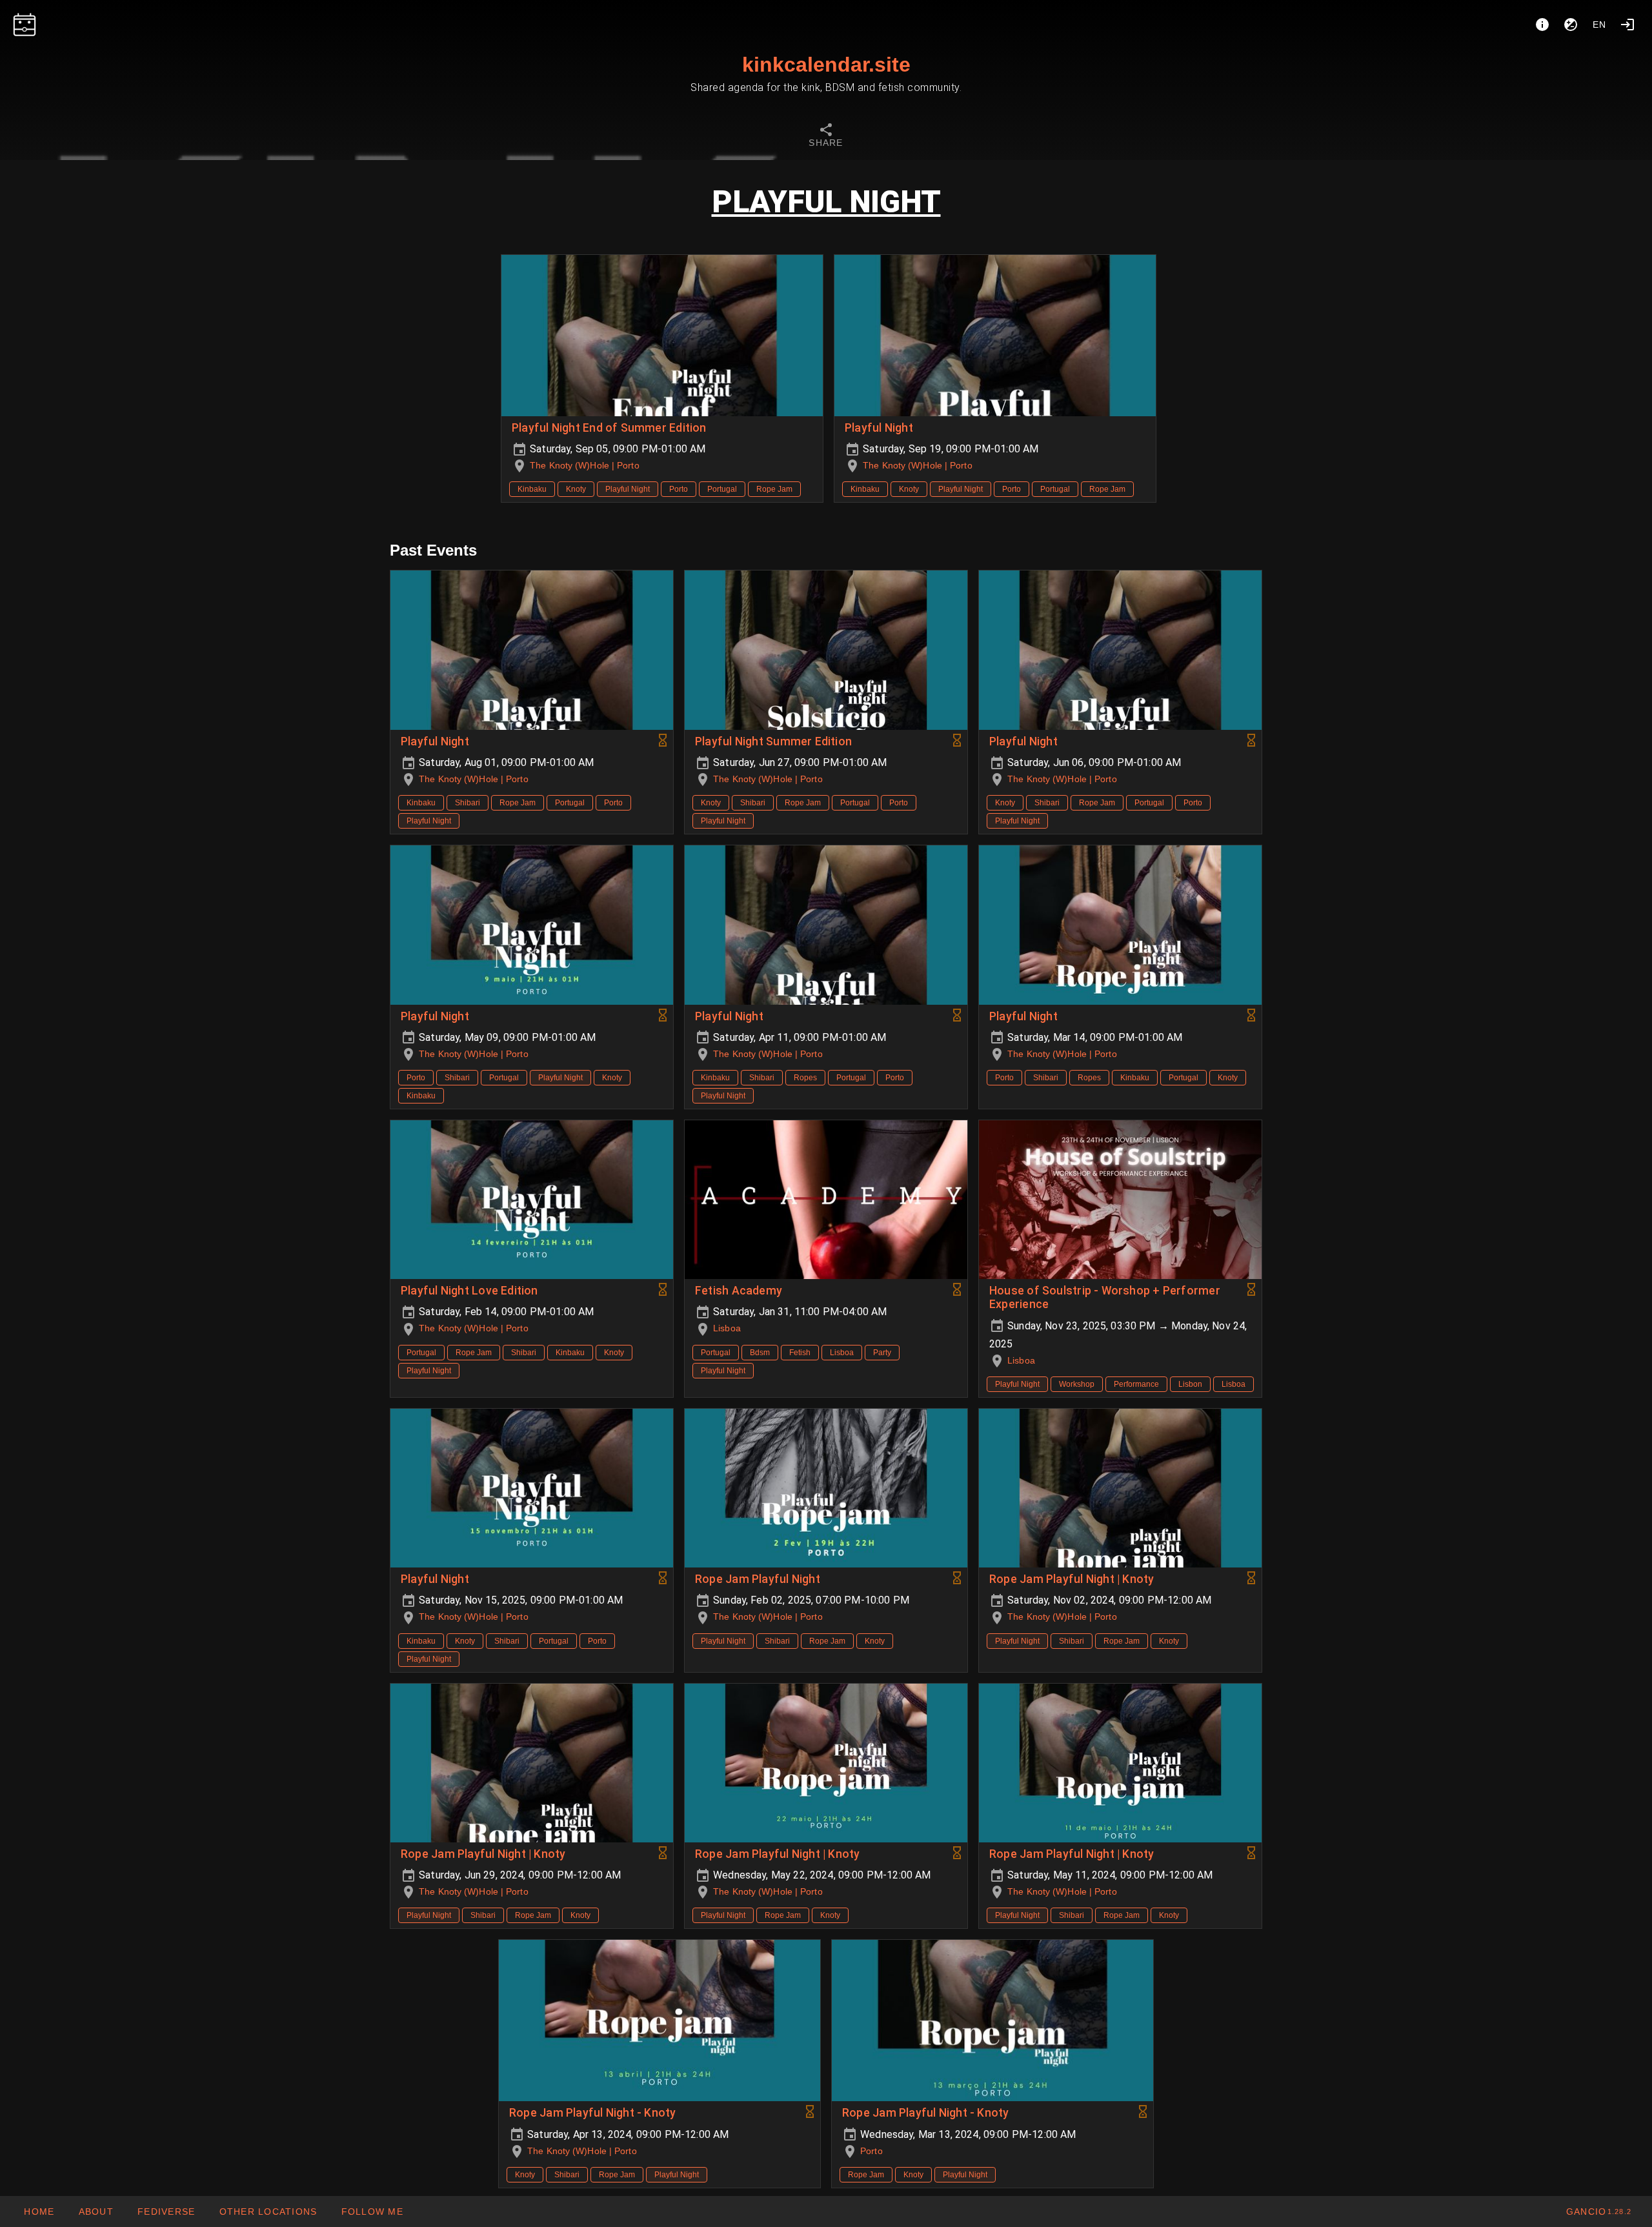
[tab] (826, 137)
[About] (1542, 25)
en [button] (1600, 25)
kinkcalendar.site (826, 65)
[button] (267, 2212)
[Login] (1627, 25)
